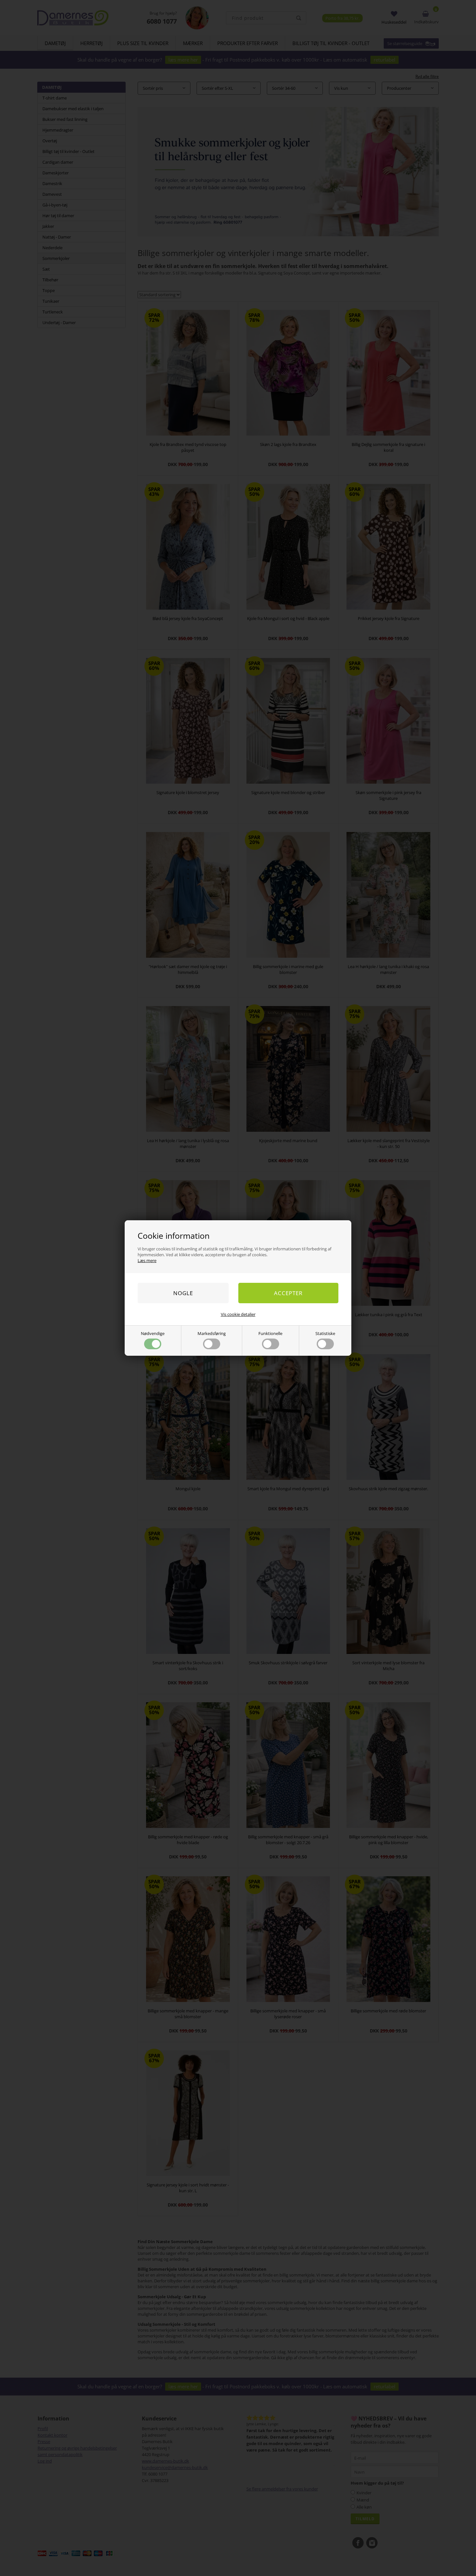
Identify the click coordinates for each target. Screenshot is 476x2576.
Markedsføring (212, 1333)
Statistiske (325, 1333)
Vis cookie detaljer (238, 1314)
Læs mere (147, 1260)
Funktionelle (270, 1333)
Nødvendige (153, 1333)
